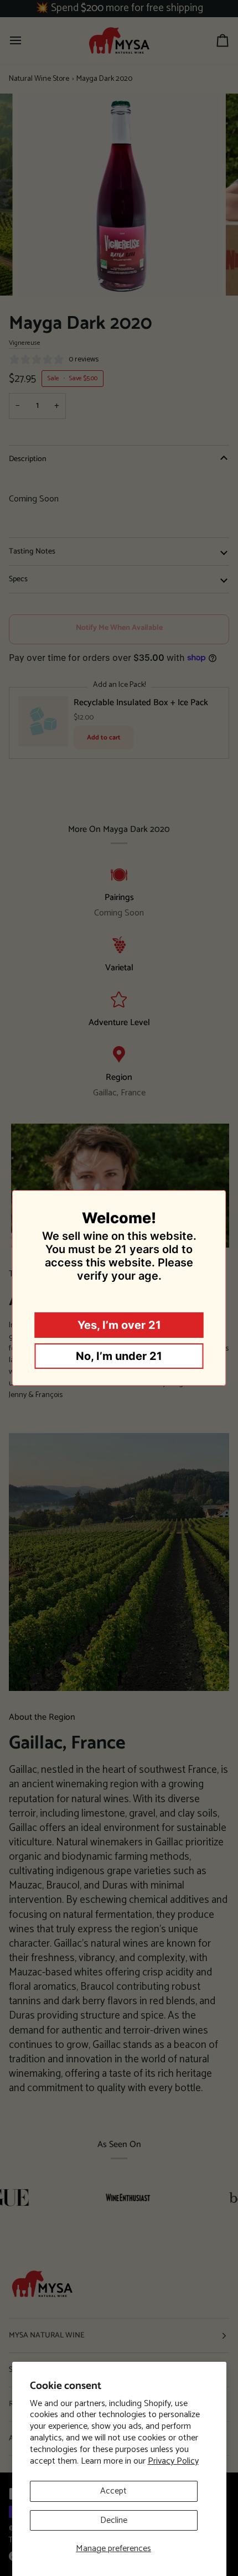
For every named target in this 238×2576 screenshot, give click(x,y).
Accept (113, 2491)
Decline (114, 2520)
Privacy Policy (173, 2461)
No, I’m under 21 (119, 1356)
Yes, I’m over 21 (119, 1325)
